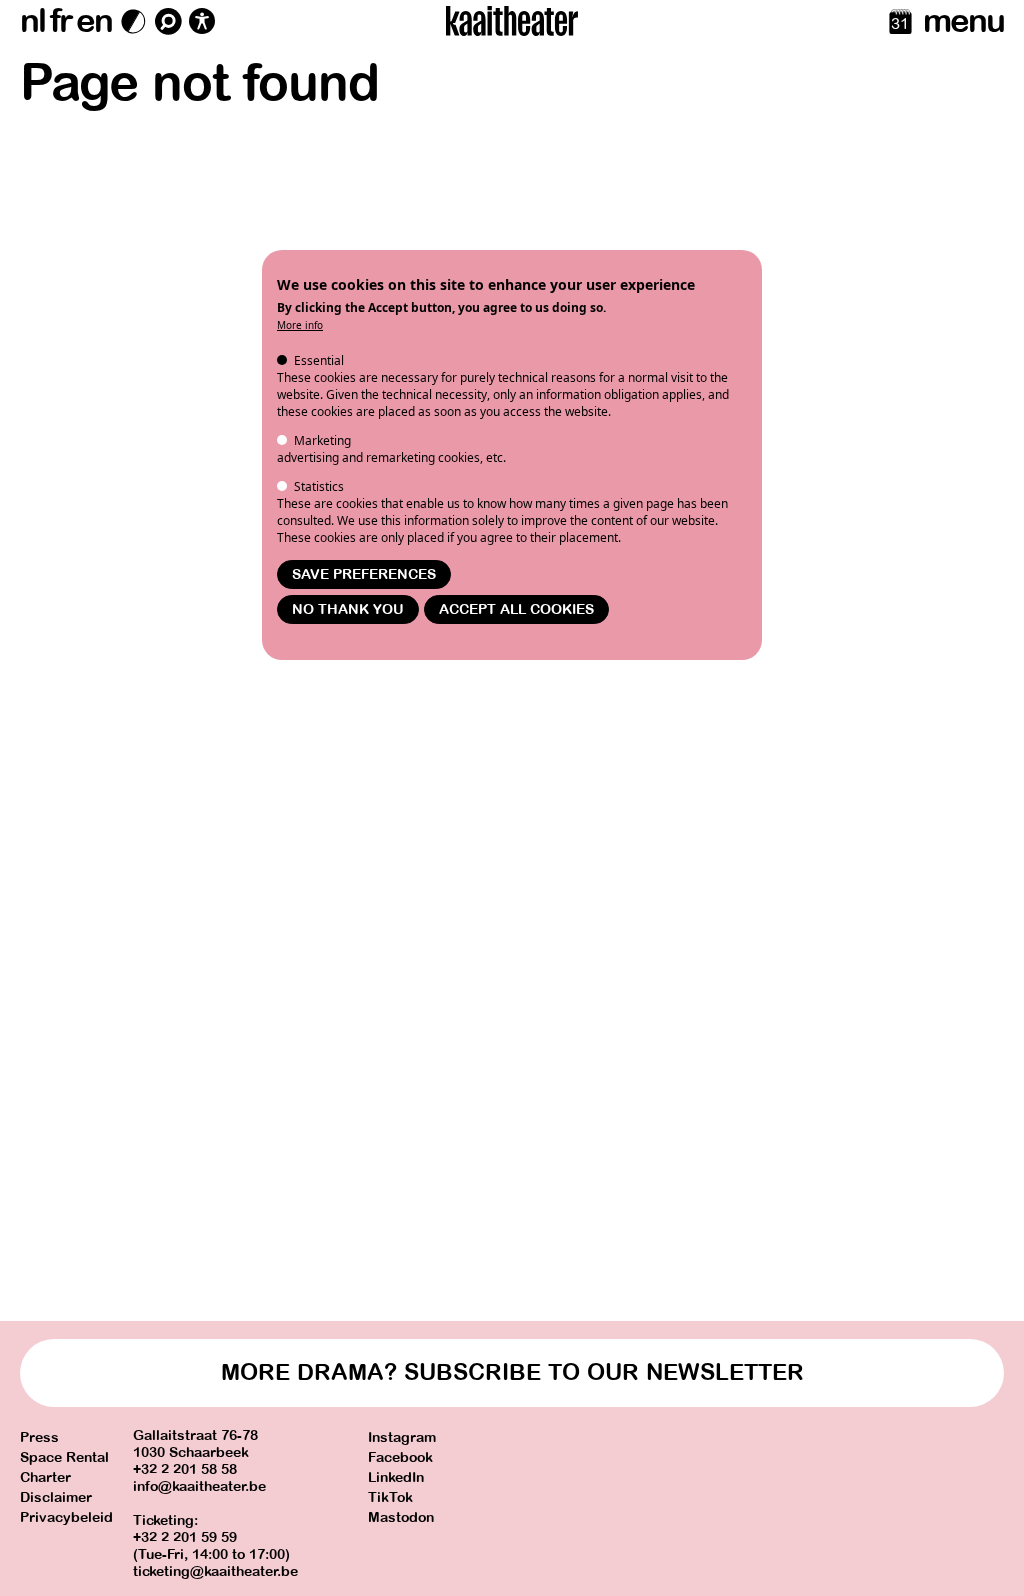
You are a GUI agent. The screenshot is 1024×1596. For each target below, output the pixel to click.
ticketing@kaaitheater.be (215, 1571)
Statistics (319, 486)
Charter (45, 1477)
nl (32, 21)
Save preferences (364, 574)
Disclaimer (56, 1497)
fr (60, 21)
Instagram (402, 1437)
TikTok (390, 1497)
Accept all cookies (516, 609)
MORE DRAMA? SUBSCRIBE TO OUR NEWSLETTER (512, 1372)
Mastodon (401, 1517)
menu (963, 21)
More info (300, 325)
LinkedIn (396, 1477)
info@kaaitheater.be (199, 1486)
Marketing (322, 440)
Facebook (400, 1457)
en (94, 21)
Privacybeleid (66, 1517)
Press (39, 1437)
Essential (319, 360)
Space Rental (64, 1457)
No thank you (348, 609)
